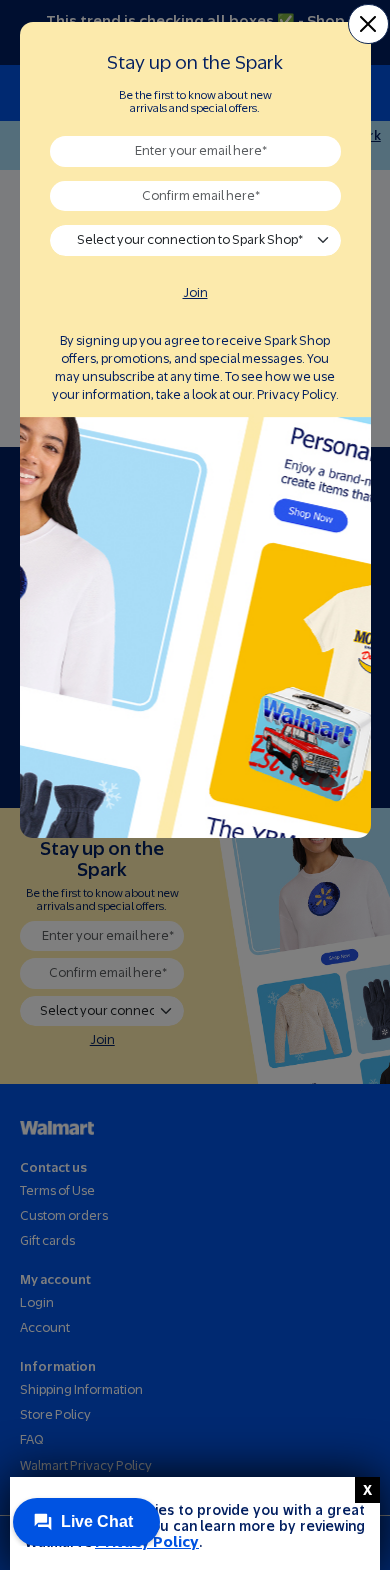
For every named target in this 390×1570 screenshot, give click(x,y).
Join (195, 292)
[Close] (368, 24)
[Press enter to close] (367, 1490)
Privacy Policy (296, 394)
